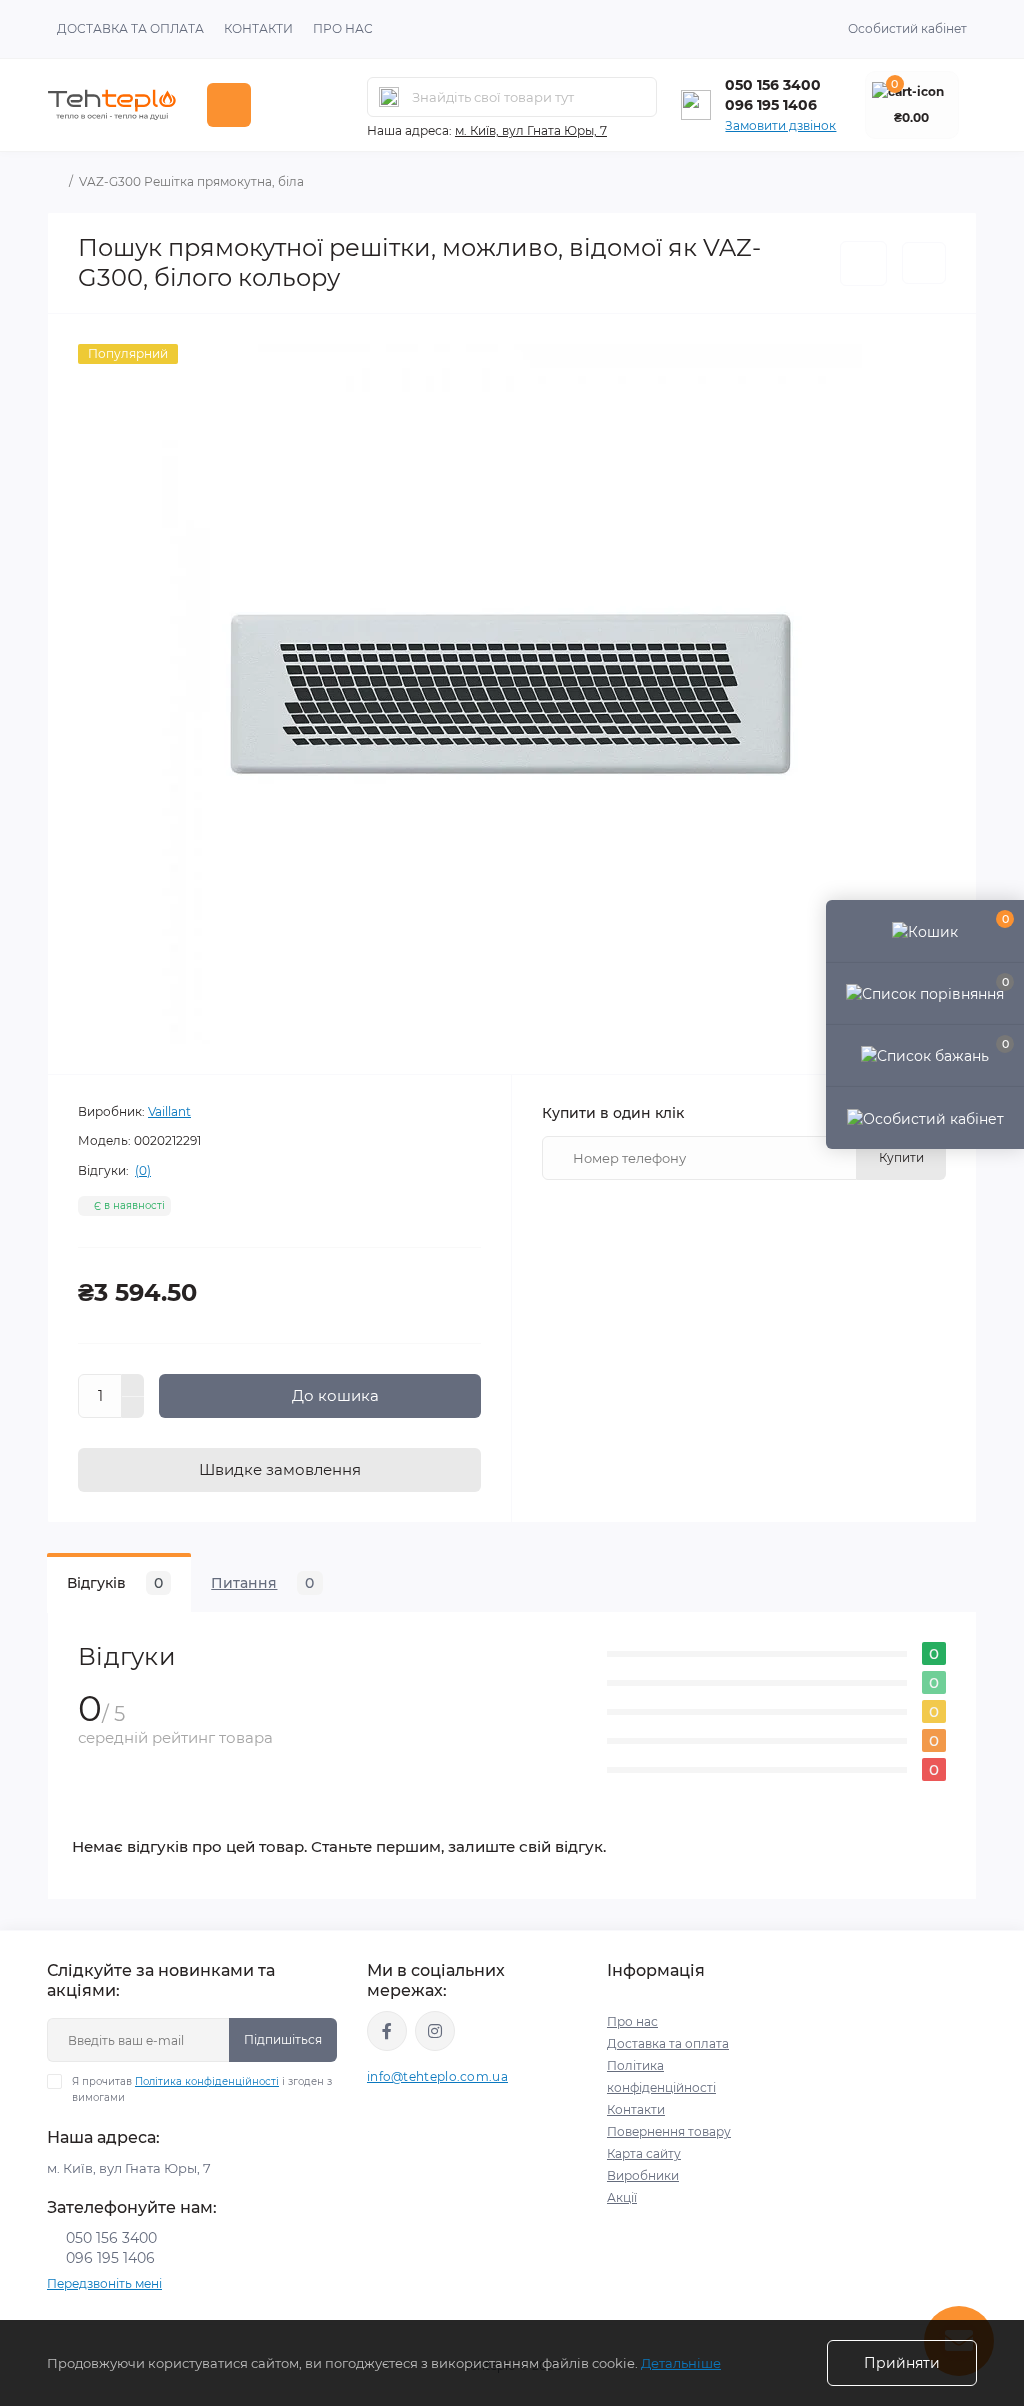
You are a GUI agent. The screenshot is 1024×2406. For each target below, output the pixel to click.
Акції (622, 2197)
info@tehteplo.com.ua (437, 2076)
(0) (143, 1171)
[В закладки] (863, 263)
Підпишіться (283, 2039)
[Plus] (133, 1385)
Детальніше (681, 2363)
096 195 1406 (771, 105)
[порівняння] (924, 263)
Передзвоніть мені (104, 2283)
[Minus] (133, 1408)
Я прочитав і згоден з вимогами (202, 2089)
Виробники (643, 2175)
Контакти (258, 28)
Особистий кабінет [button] (907, 28)
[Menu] (229, 105)
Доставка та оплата (130, 28)
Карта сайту (644, 2153)
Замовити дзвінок (780, 125)
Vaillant (169, 1111)
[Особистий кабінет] (925, 1117)
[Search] (389, 97)
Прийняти (902, 2363)
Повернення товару (669, 2131)
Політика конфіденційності (207, 2081)
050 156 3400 (773, 85)
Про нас (343, 28)
